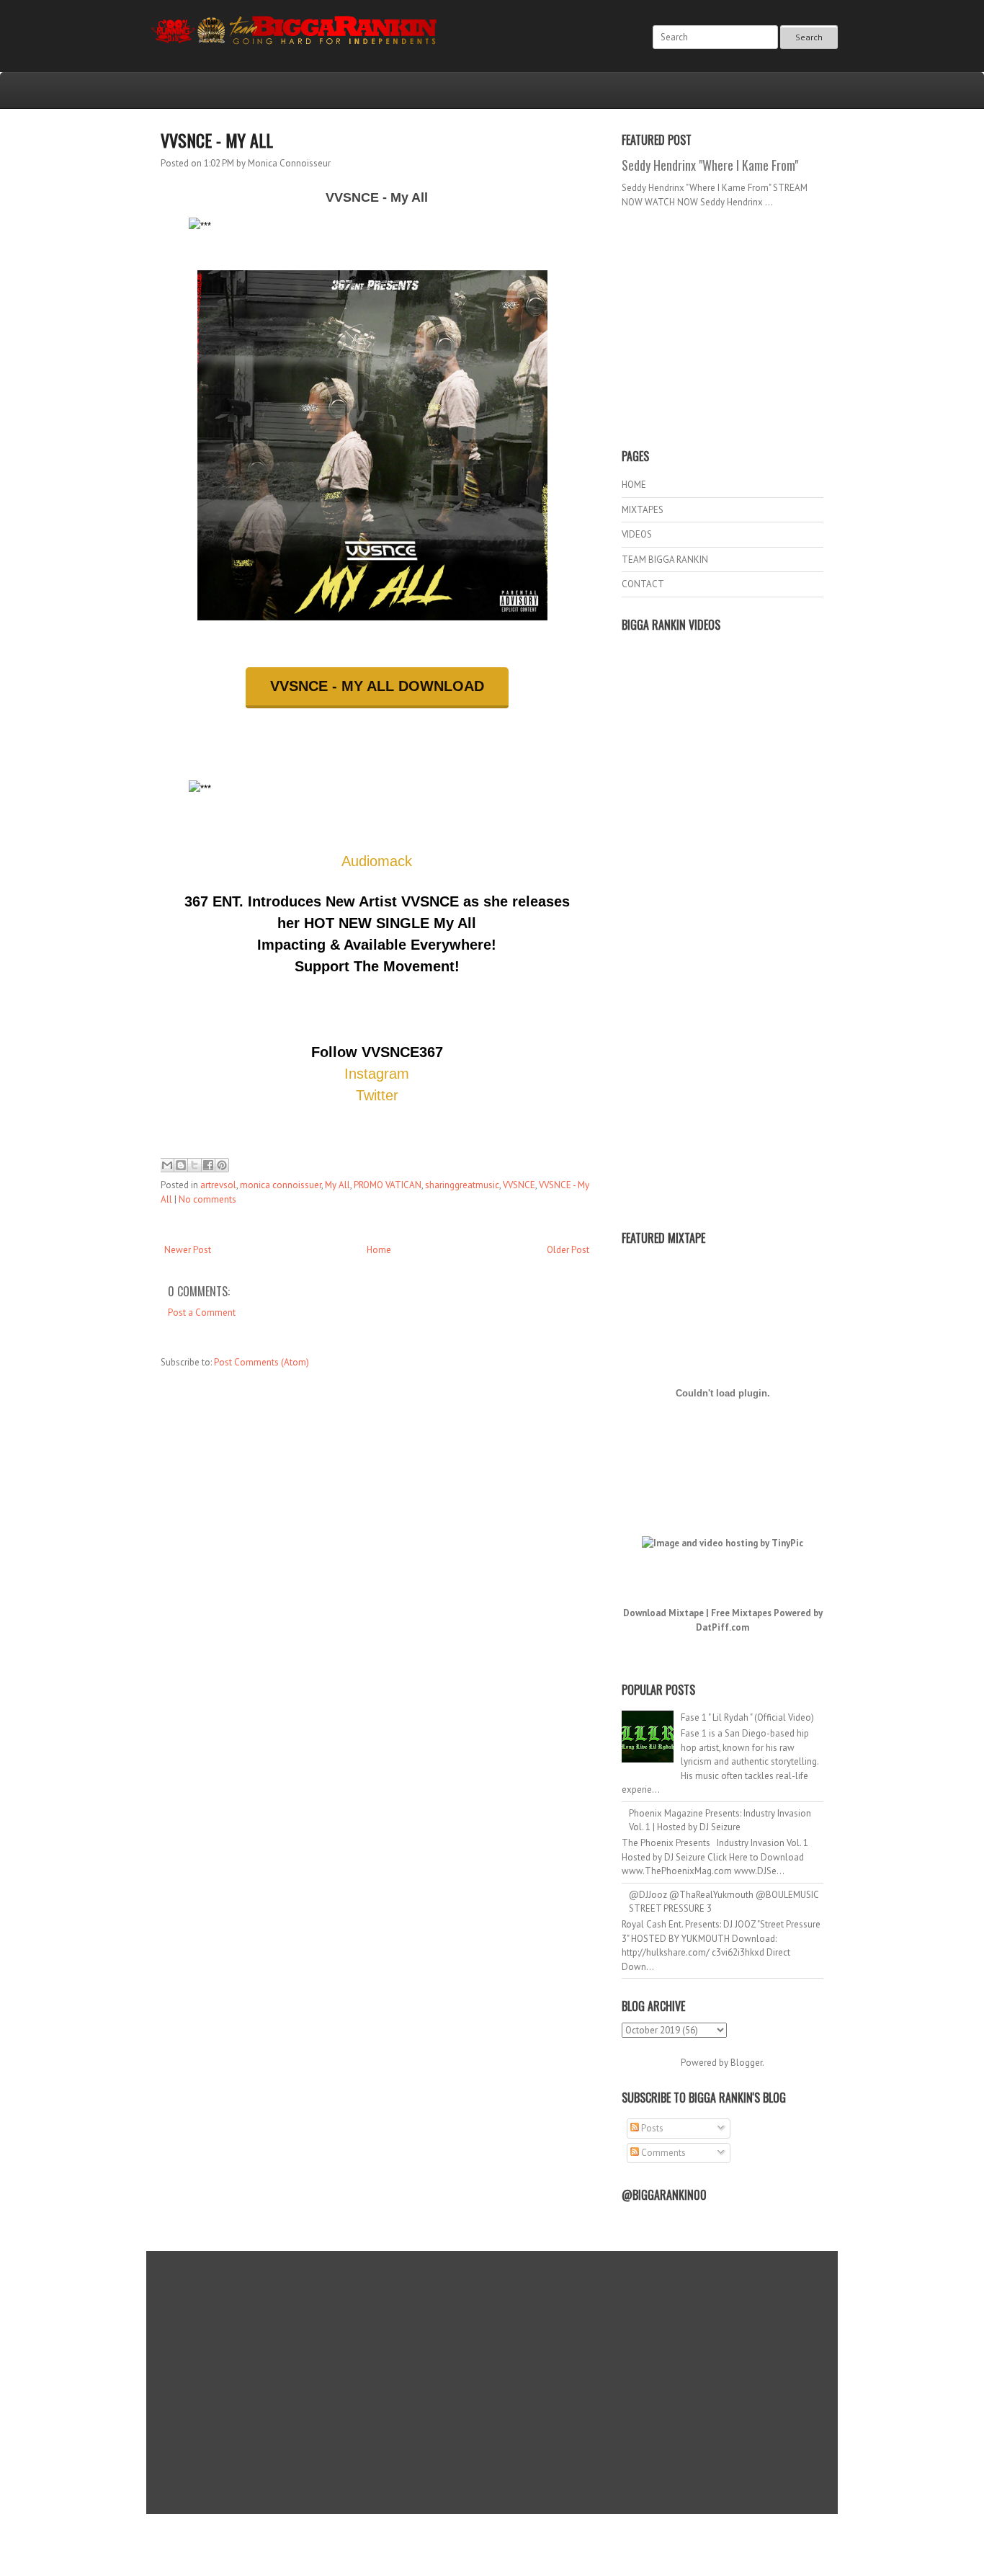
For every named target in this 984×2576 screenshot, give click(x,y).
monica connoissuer (281, 1185)
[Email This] (167, 1165)
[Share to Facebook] (208, 1165)
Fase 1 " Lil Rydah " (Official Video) (747, 1717)
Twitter (377, 1095)
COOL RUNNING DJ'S (594, 2535)
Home (379, 1250)
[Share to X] (194, 1165)
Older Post (568, 1250)
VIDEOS (637, 534)
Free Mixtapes (741, 1613)
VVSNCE (519, 1185)
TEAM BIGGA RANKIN (665, 560)
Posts (651, 2128)
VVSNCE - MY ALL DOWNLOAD (377, 686)
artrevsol (218, 1185)
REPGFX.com (531, 2548)
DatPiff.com (723, 1627)
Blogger (746, 2063)
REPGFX (485, 2548)
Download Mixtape (663, 1613)
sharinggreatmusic (462, 1185)
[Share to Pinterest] (222, 1165)
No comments (207, 1199)
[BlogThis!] (181, 1165)
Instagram (377, 1074)
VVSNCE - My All (217, 140)
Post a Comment (202, 1312)
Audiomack (377, 861)
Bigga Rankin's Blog (462, 2535)
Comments (662, 2153)
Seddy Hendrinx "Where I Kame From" (710, 165)
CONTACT (643, 584)
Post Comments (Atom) (261, 1362)
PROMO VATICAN (388, 1185)
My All (337, 1185)
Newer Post (188, 1250)
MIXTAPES (643, 510)
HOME (634, 485)
